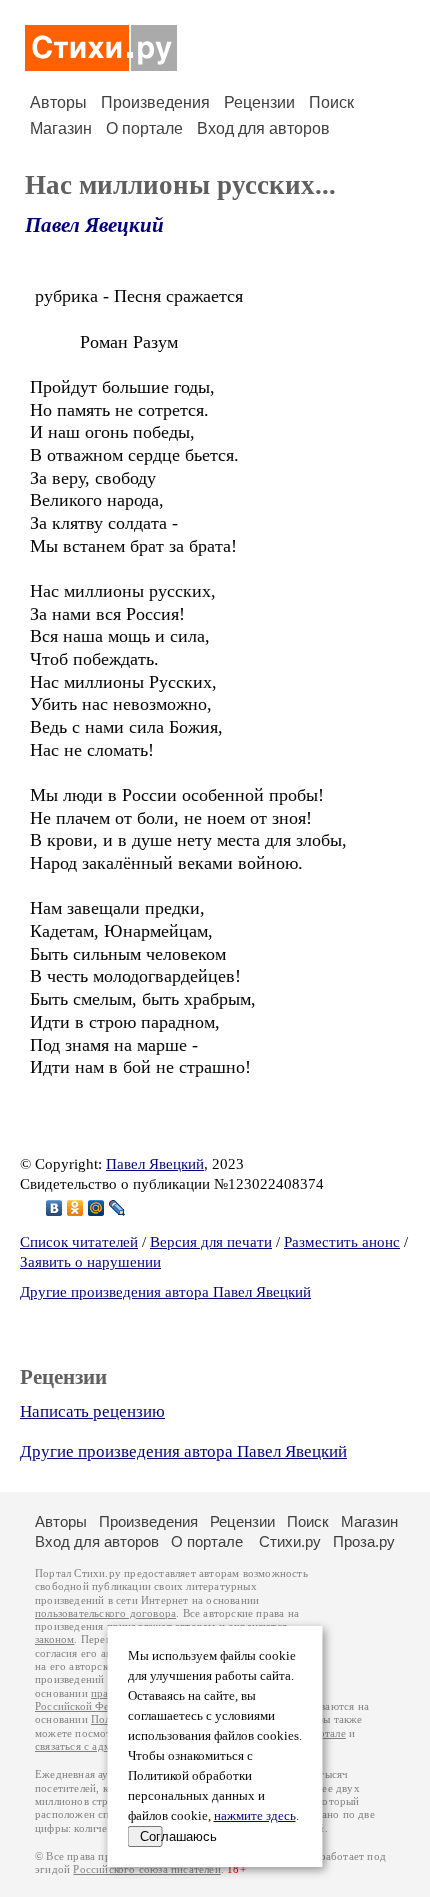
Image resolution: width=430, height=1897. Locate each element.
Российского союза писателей (146, 1869)
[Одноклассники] (75, 1208)
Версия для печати (211, 1242)
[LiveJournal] (117, 1208)
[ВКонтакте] (54, 1208)
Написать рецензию (92, 1411)
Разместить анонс (342, 1242)
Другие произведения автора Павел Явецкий (165, 1292)
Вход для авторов (263, 128)
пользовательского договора (105, 1613)
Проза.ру (364, 1541)
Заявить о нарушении (90, 1262)
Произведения (155, 102)
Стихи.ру (290, 1541)
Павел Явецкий (94, 225)
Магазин (61, 128)
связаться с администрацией (105, 1746)
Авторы (58, 102)
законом (54, 1639)
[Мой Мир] (96, 1208)
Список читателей (79, 1242)
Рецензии (259, 102)
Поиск (331, 102)
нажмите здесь (255, 1816)
